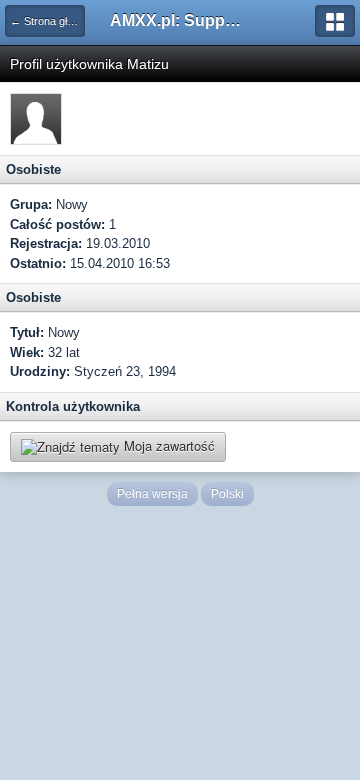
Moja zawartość (167, 445)
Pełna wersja (152, 494)
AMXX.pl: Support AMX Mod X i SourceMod (180, 20)
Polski (227, 494)
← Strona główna (47, 21)
